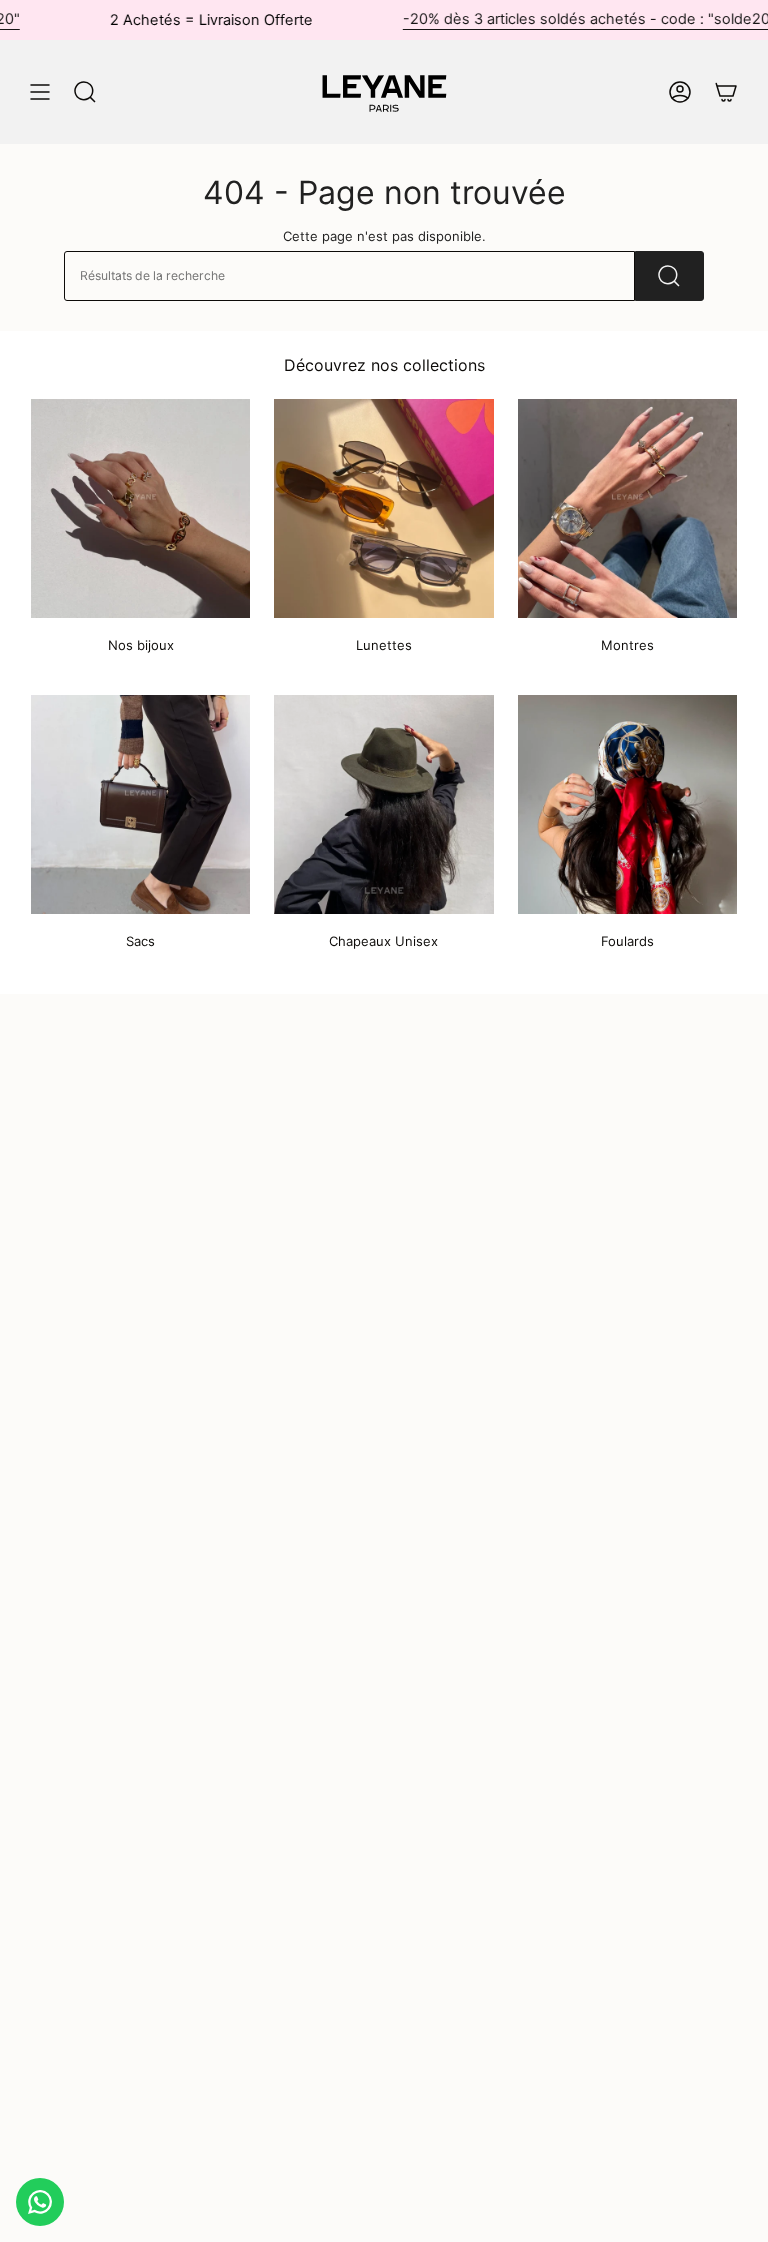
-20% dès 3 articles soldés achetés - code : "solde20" (554, 19)
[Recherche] (669, 276)
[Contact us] (40, 2202)
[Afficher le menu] (40, 92)
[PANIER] (726, 92)
